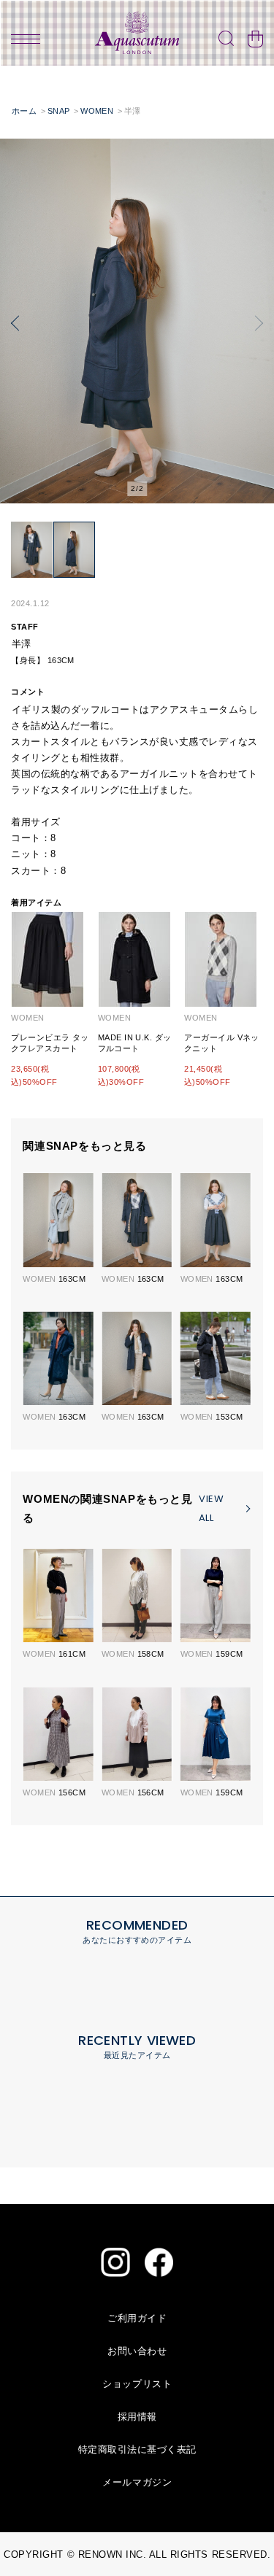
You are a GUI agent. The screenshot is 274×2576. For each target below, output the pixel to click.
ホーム (24, 111)
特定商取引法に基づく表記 (137, 2449)
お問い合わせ (137, 2351)
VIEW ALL (211, 1508)
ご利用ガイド (137, 2318)
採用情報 (137, 2417)
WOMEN (97, 111)
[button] (15, 324)
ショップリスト (137, 2384)
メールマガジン (137, 2482)
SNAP (59, 111)
